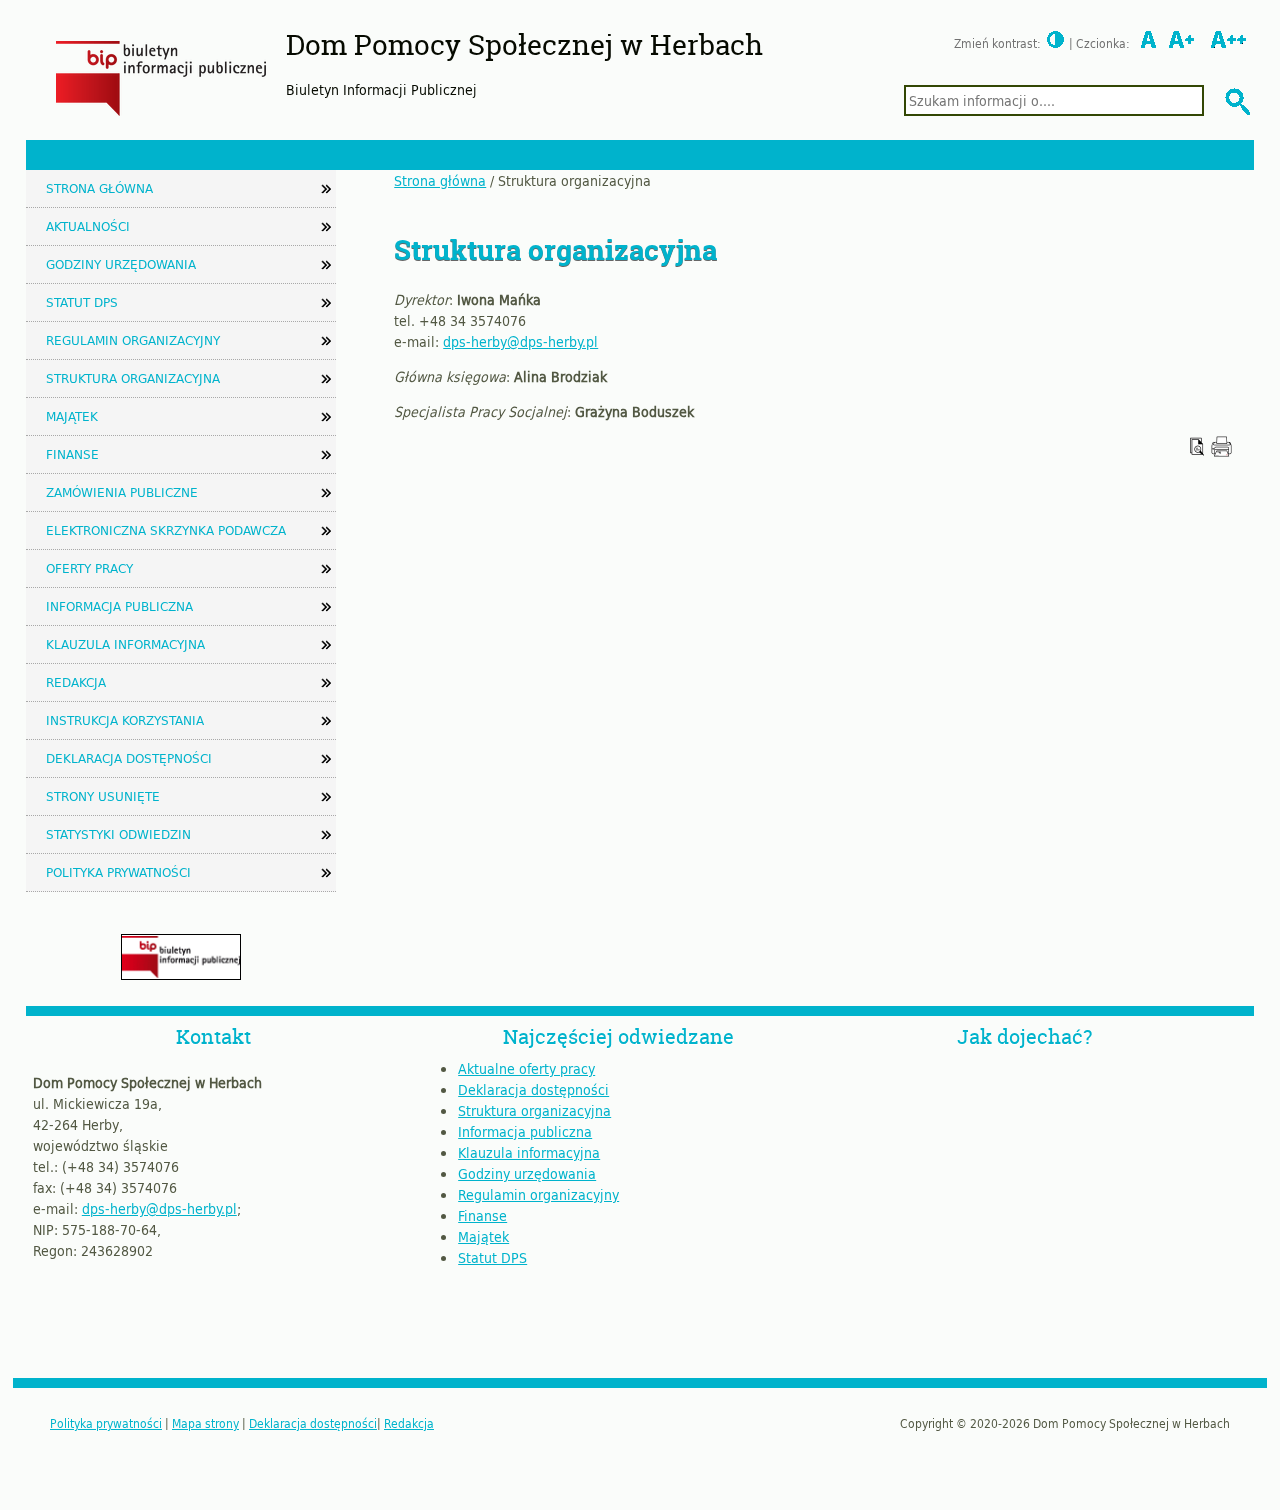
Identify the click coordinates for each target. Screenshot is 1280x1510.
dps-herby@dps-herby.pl (520, 341)
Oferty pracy (89, 568)
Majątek (72, 416)
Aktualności (88, 226)
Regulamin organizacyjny (133, 340)
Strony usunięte (103, 796)
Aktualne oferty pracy (526, 1068)
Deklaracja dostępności (129, 758)
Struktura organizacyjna (133, 378)
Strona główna (440, 180)
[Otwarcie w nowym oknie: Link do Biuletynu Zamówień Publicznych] (181, 974)
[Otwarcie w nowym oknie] (1221, 451)
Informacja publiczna (119, 606)
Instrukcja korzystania (125, 720)
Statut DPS (82, 302)
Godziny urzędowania (121, 264)
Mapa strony (205, 1423)
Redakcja (76, 682)
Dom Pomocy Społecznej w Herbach (524, 45)
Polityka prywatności (118, 872)
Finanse (72, 454)
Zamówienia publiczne (122, 492)
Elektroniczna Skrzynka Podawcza (166, 530)
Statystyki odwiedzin (118, 834)
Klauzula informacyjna (125, 644)
